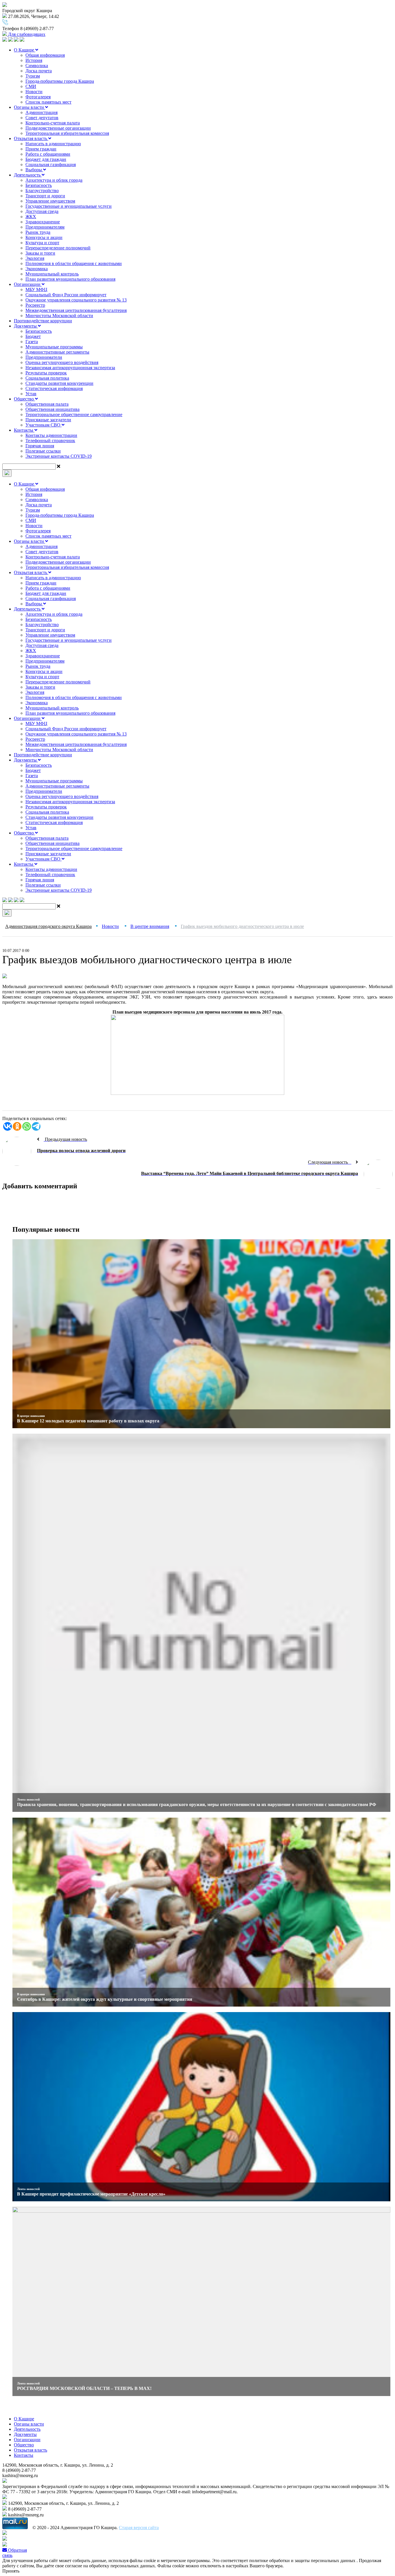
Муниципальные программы (54, 347)
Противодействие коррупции (43, 321)
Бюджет (33, 336)
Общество (24, 399)
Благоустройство (42, 191)
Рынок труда (38, 232)
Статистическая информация (54, 388)
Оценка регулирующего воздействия (62, 362)
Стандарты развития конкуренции (59, 383)
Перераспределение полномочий (58, 248)
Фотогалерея (38, 97)
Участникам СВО (44, 425)
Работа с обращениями (48, 154)
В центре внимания (31, 1416)
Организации (28, 284)
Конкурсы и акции (44, 237)
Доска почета (39, 71)
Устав (31, 394)
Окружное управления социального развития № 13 (76, 300)
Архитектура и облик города (54, 180)
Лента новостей (28, 1799)
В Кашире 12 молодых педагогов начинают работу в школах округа (88, 1421)
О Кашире (25, 50)
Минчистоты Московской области (59, 316)
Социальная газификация (51, 164)
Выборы (34, 170)
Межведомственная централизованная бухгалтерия (76, 310)
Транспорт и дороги (45, 196)
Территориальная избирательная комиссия (67, 133)
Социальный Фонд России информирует (66, 295)
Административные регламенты (57, 352)
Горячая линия (40, 446)
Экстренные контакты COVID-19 (59, 456)
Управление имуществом (50, 201)
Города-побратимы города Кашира (60, 81)
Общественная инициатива (52, 409)
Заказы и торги (40, 253)
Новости (34, 92)
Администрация (41, 112)
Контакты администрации (51, 435)
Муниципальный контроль (52, 274)
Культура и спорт (42, 243)
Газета (32, 342)
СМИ (31, 86)
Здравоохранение (43, 222)
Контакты (24, 430)
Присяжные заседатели (48, 420)
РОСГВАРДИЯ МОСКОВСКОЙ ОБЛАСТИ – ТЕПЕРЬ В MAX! (84, 2388)
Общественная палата (47, 404)
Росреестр (35, 305)
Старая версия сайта (139, 2528)
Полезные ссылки (43, 451)
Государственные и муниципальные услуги (69, 206)
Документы (26, 326)
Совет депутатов (42, 118)
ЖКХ (31, 217)
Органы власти (29, 107)
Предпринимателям (45, 227)
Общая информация (45, 55)
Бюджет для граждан (46, 159)
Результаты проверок (46, 373)
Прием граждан (41, 149)
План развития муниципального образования (70, 279)
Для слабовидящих (26, 34)
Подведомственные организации (58, 128)
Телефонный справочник (50, 441)
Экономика (37, 269)
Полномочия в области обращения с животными (74, 263)
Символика (37, 66)
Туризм (33, 76)
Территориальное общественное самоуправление (74, 414)
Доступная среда (42, 211)
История (34, 60)
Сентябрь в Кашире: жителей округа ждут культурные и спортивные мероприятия (105, 1999)
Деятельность (28, 175)
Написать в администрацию (53, 144)
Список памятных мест (48, 102)
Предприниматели (44, 357)
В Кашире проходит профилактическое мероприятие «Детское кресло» (91, 2194)
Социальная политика (47, 378)
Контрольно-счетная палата (53, 123)
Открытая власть (31, 138)
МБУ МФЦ (36, 289)
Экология (35, 258)
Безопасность (39, 185)
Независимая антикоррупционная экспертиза (70, 368)
